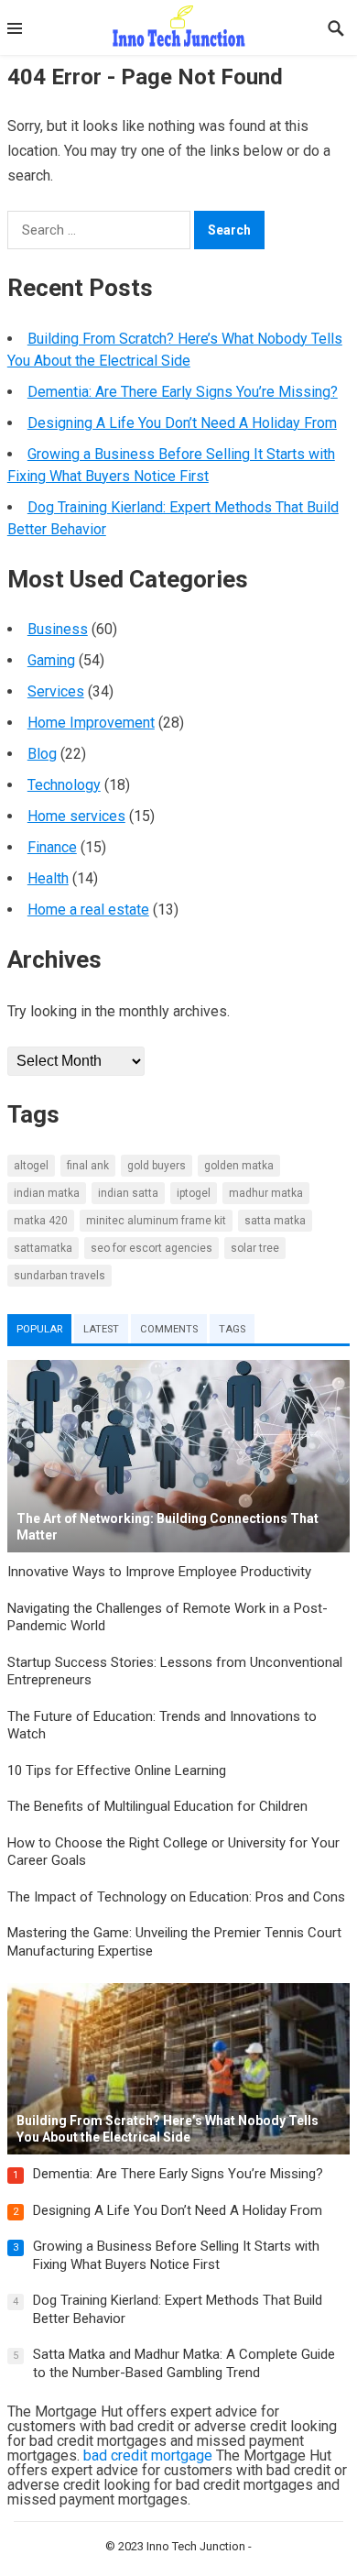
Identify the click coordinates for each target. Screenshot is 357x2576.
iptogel (194, 1193)
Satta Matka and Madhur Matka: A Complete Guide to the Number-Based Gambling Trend (184, 2363)
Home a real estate (88, 910)
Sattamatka (43, 1248)
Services (56, 691)
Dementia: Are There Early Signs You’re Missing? (183, 392)
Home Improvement (91, 723)
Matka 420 (41, 1221)
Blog (42, 754)
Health (48, 878)
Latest (101, 1329)
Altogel (31, 1166)
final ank (88, 1166)
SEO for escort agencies (151, 1248)
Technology (64, 785)
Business (58, 629)
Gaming (51, 660)
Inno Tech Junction (196, 2546)
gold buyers (157, 1166)
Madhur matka (266, 1193)
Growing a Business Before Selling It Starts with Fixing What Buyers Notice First (176, 2255)
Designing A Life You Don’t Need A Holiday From (182, 423)
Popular (39, 1329)
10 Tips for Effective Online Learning (117, 1770)
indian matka (47, 1193)
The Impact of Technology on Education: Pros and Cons (176, 1897)
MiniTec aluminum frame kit (156, 1221)
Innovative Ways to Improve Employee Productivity (159, 1572)
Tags (232, 1329)
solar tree (255, 1248)
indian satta (128, 1193)
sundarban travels (59, 1276)
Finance (52, 847)
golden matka (239, 1166)
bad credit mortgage (148, 2455)
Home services (76, 816)
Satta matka (275, 1221)
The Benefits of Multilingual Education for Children (157, 1806)
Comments (169, 1329)
